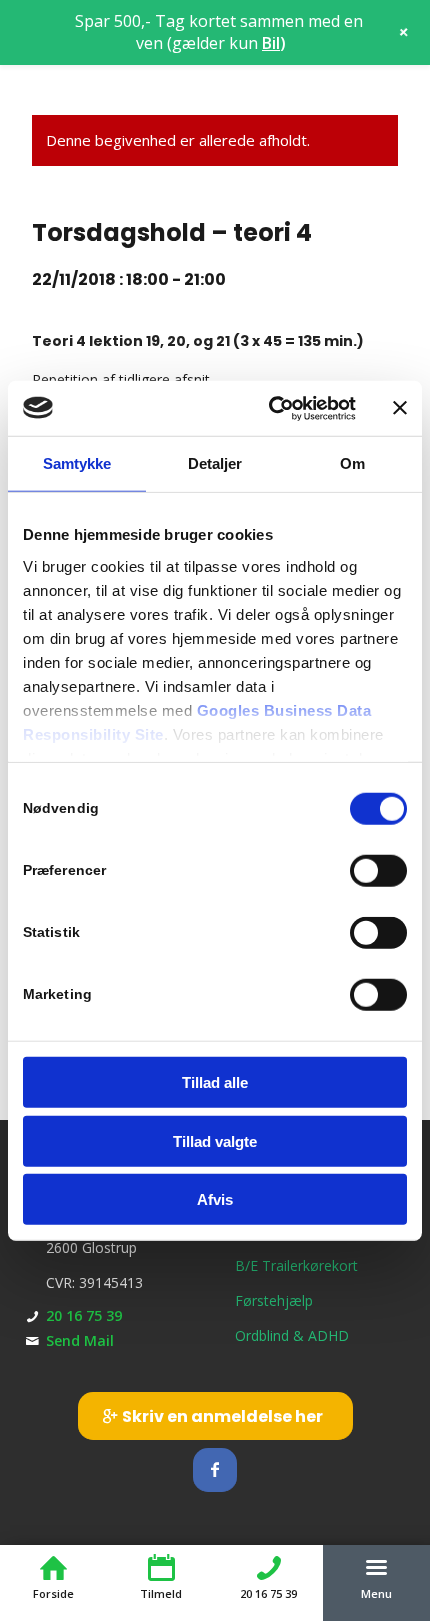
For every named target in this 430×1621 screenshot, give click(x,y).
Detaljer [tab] (215, 463)
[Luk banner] (400, 408)
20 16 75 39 (84, 1315)
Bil (271, 43)
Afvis (215, 1199)
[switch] (378, 871)
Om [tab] (352, 463)
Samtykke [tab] (77, 463)
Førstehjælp (274, 1300)
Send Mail (80, 1340)
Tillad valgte (215, 1140)
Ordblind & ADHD (292, 1335)
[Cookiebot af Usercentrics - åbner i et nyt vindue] (270, 408)
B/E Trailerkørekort (296, 1265)
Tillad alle (215, 1082)
